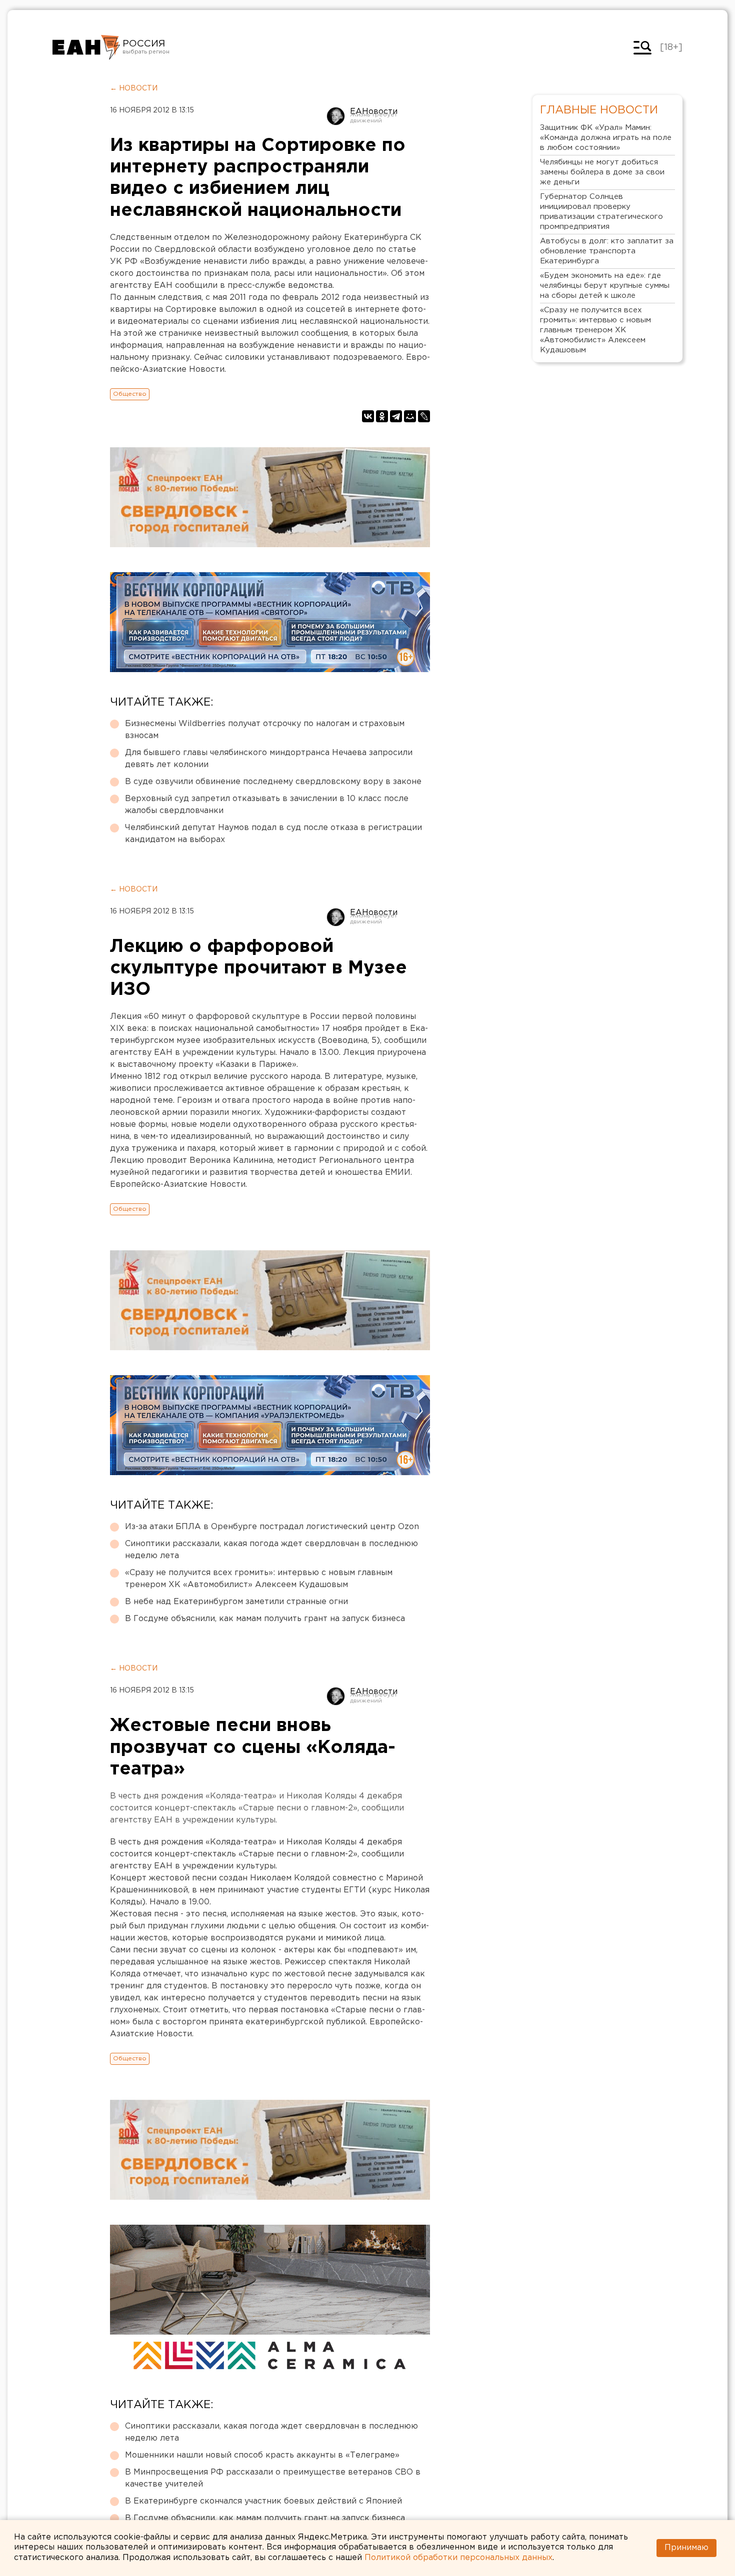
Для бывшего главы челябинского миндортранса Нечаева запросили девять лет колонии (269, 759)
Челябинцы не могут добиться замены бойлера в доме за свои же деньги (602, 172)
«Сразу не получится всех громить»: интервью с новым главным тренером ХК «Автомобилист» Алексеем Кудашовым (259, 1579)
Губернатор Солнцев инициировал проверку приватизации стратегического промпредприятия (601, 212)
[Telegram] (396, 416)
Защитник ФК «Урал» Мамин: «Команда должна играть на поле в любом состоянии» (606, 138)
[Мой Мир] (410, 416)
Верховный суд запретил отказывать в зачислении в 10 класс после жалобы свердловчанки (267, 805)
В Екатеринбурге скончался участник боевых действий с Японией (263, 2501)
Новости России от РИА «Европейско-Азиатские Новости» (86, 47)
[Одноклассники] (382, 416)
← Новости (134, 88)
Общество (130, 394)
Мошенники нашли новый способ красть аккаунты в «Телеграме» (262, 2455)
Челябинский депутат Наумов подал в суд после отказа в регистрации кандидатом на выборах (273, 834)
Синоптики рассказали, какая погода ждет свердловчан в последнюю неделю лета (271, 1550)
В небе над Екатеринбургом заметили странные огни (236, 1602)
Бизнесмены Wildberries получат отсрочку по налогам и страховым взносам (265, 730)
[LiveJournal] (424, 416)
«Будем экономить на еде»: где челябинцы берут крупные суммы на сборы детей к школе (605, 286)
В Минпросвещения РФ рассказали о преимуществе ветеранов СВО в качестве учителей (273, 2478)
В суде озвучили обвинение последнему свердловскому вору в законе (273, 782)
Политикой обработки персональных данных (458, 2558)
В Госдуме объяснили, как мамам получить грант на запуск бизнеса (265, 1619)
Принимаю (686, 2548)
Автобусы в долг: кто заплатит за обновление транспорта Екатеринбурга (607, 251)
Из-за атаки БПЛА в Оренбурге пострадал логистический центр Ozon (272, 1527)
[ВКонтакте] (368, 416)
